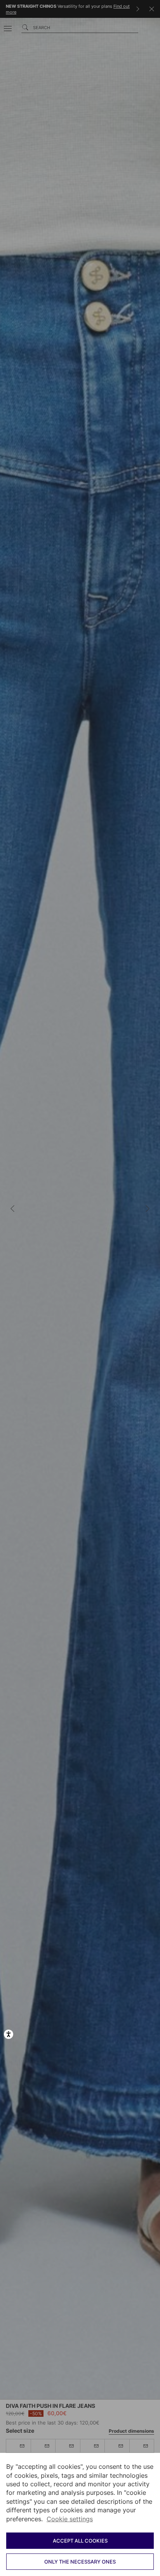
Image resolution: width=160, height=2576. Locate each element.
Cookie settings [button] (70, 2519)
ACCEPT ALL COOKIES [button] (80, 2541)
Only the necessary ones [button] (80, 2562)
